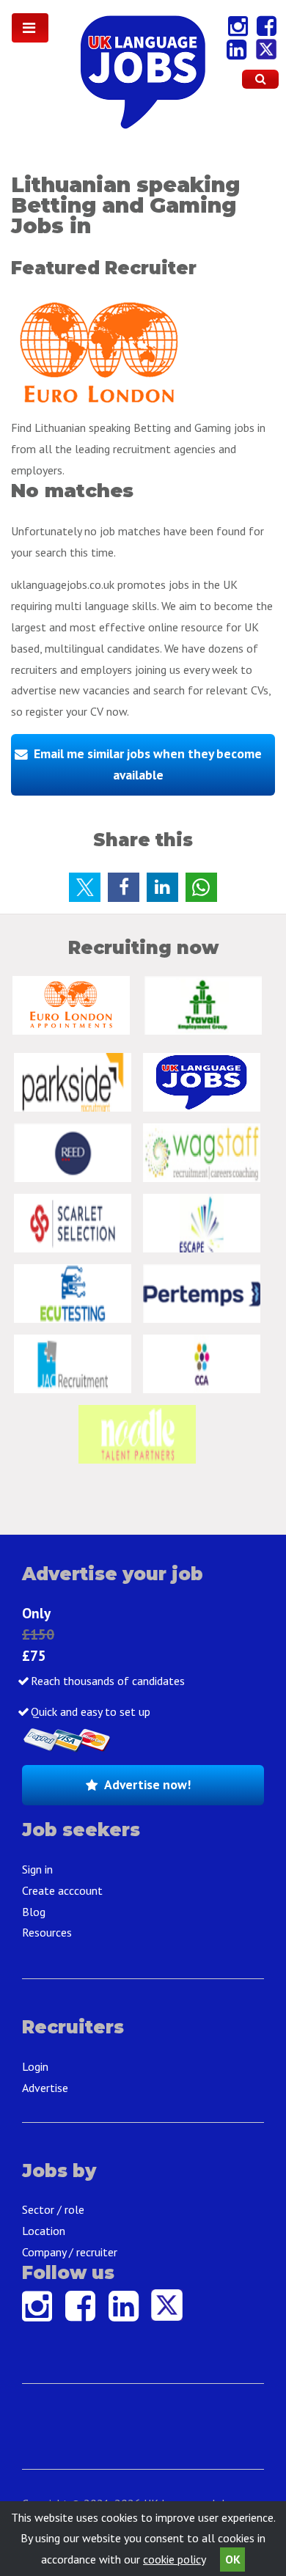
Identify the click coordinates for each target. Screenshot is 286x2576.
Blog (34, 1912)
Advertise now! (147, 1784)
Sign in (37, 1869)
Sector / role (53, 2209)
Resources (47, 1932)
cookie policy (174, 2559)
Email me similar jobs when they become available (148, 764)
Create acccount (62, 1890)
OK (233, 2559)
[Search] (260, 79)
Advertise (45, 2088)
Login (35, 2066)
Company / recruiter (70, 2252)
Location (44, 2231)
